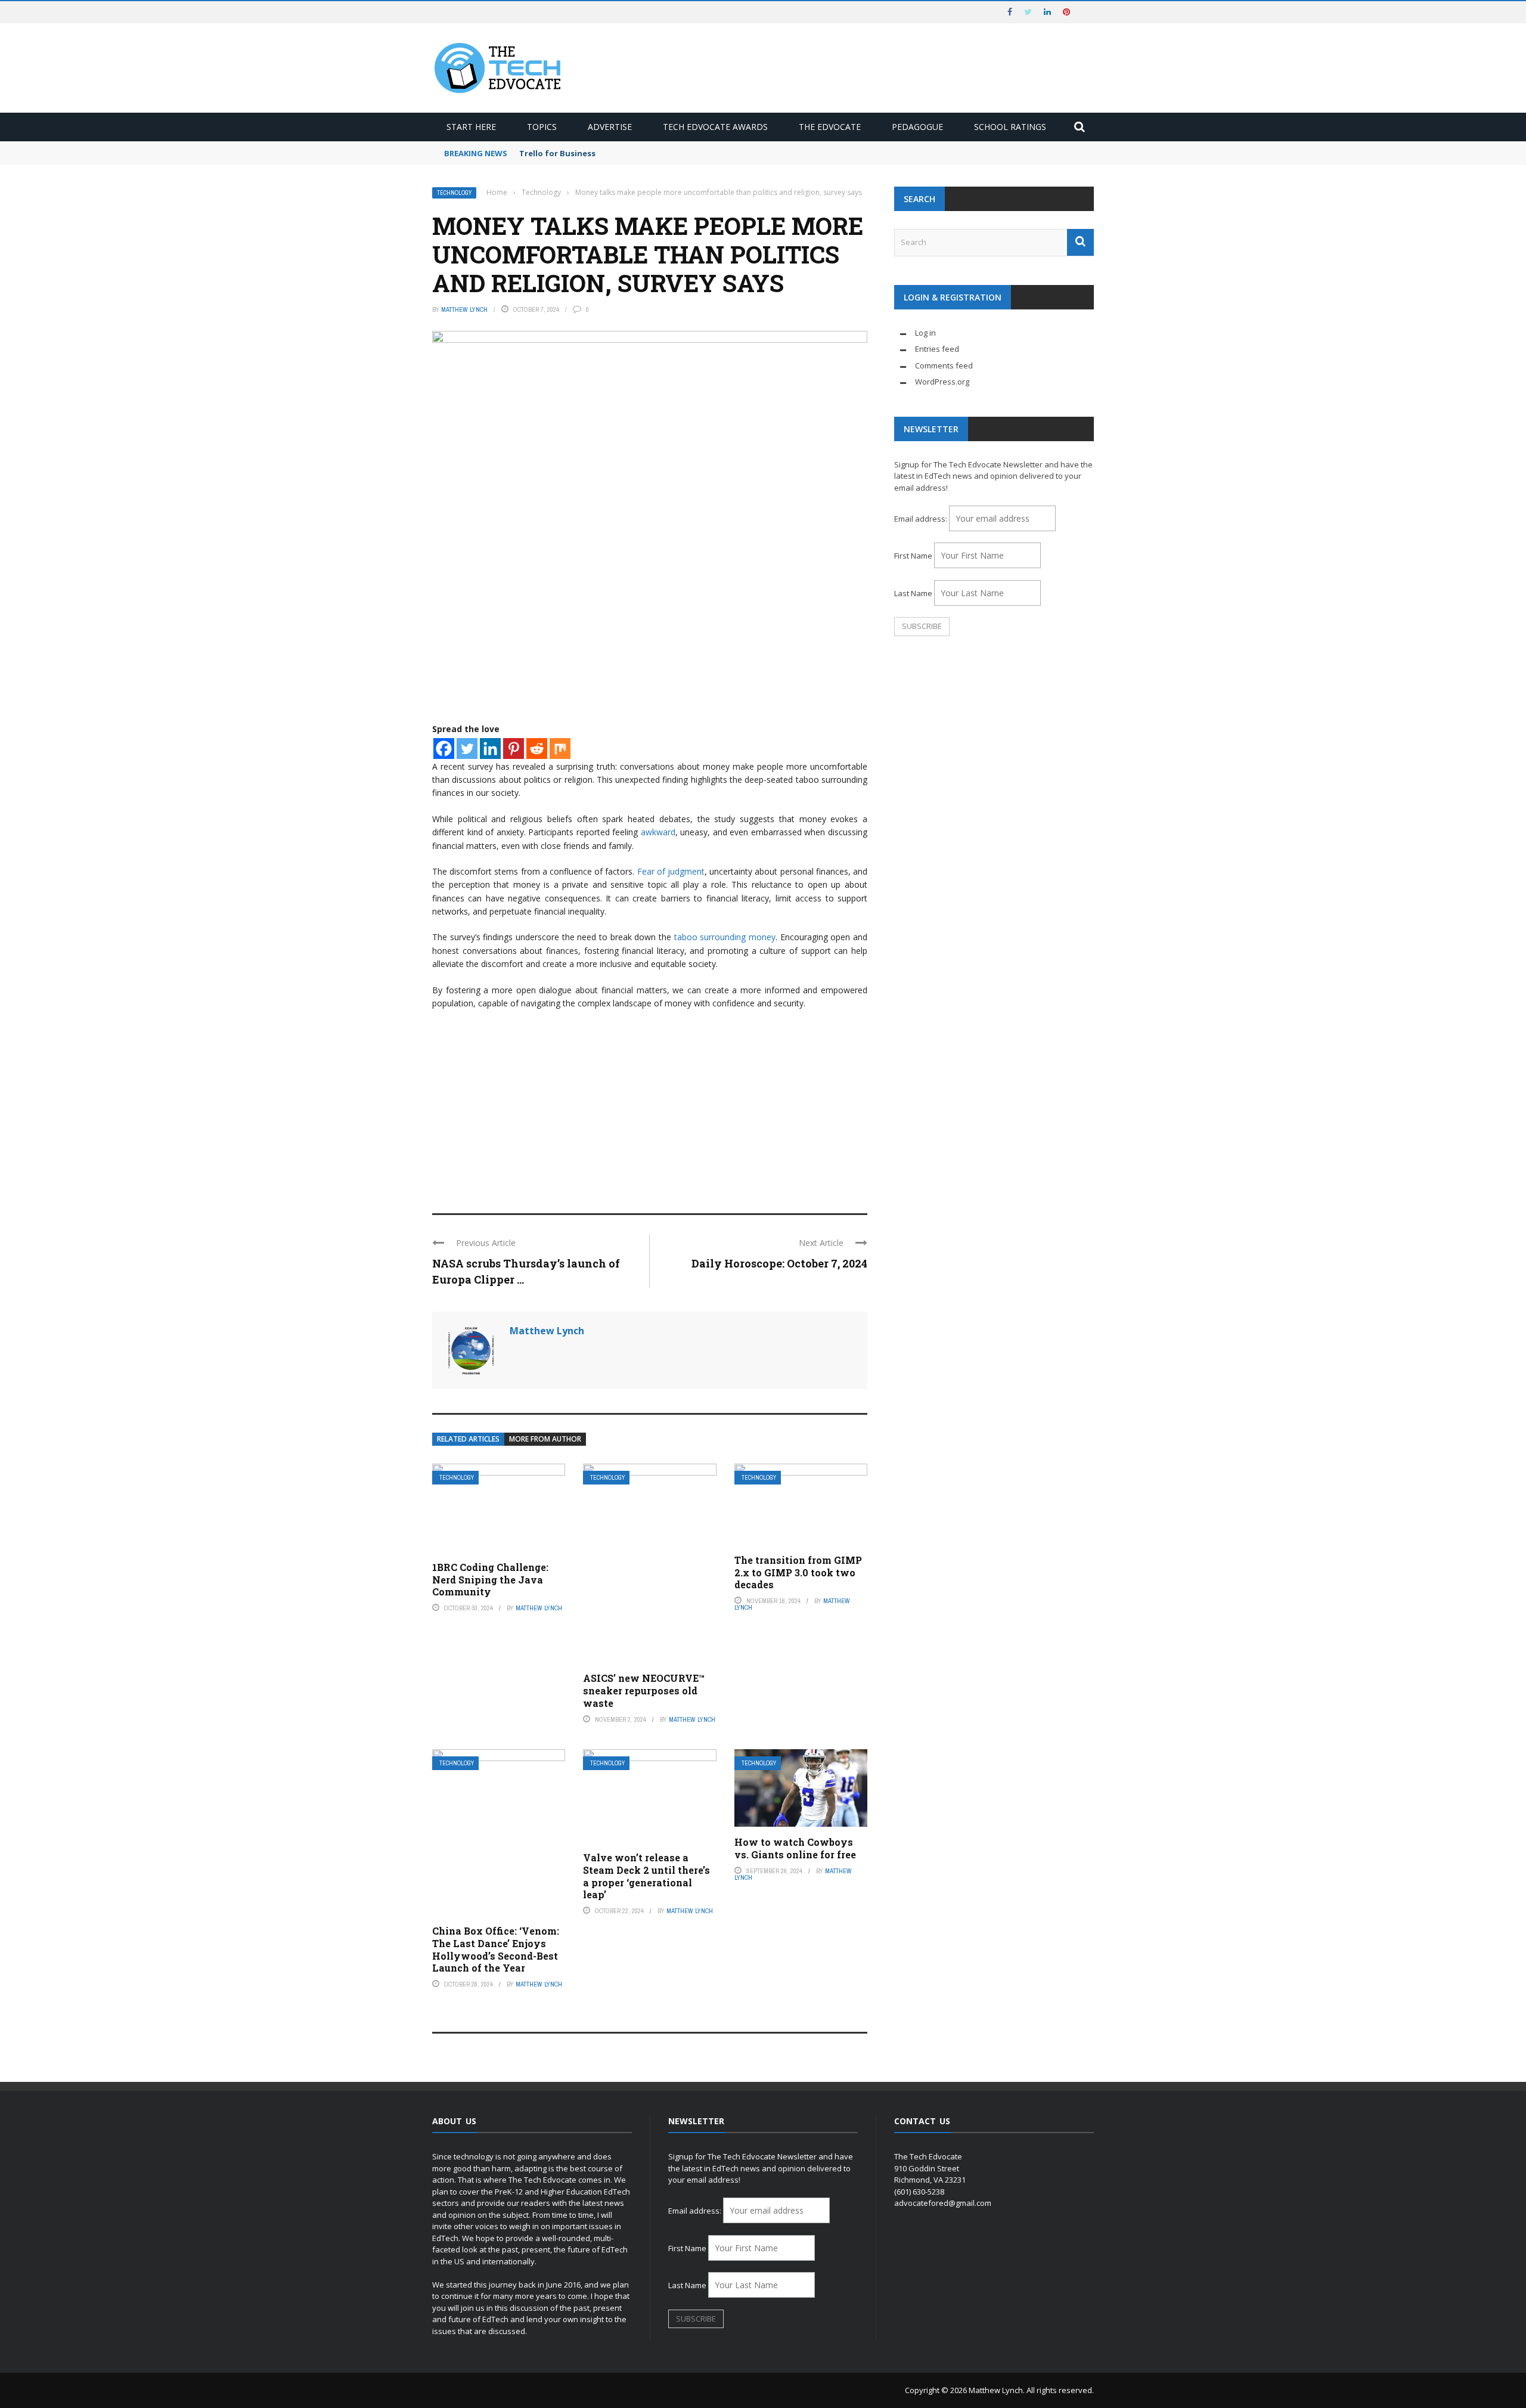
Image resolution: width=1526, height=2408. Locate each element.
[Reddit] (537, 749)
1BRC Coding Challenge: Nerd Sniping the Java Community (490, 1580)
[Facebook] (444, 749)
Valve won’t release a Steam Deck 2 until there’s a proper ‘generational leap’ (646, 1876)
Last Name (913, 593)
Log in (925, 333)
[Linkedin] (490, 749)
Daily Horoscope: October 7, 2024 (779, 1263)
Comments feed (944, 365)
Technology (454, 193)
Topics (542, 127)
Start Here (471, 127)
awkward (658, 832)
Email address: (922, 519)
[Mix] (560, 749)
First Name (913, 556)
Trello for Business (557, 153)
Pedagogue (917, 127)
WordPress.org (942, 382)
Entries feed (937, 349)
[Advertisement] (650, 1106)
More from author (545, 1439)
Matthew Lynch (464, 309)
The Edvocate (830, 127)
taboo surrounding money (723, 937)
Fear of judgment (671, 871)
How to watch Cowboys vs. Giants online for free (795, 1848)
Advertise (610, 127)
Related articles (468, 1439)
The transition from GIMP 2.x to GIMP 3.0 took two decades (798, 1572)
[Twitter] (467, 749)
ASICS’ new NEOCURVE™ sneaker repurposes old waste (644, 1690)
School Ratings (1010, 127)
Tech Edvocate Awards (715, 127)
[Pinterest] (514, 749)
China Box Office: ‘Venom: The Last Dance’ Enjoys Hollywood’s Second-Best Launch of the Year (496, 1949)
